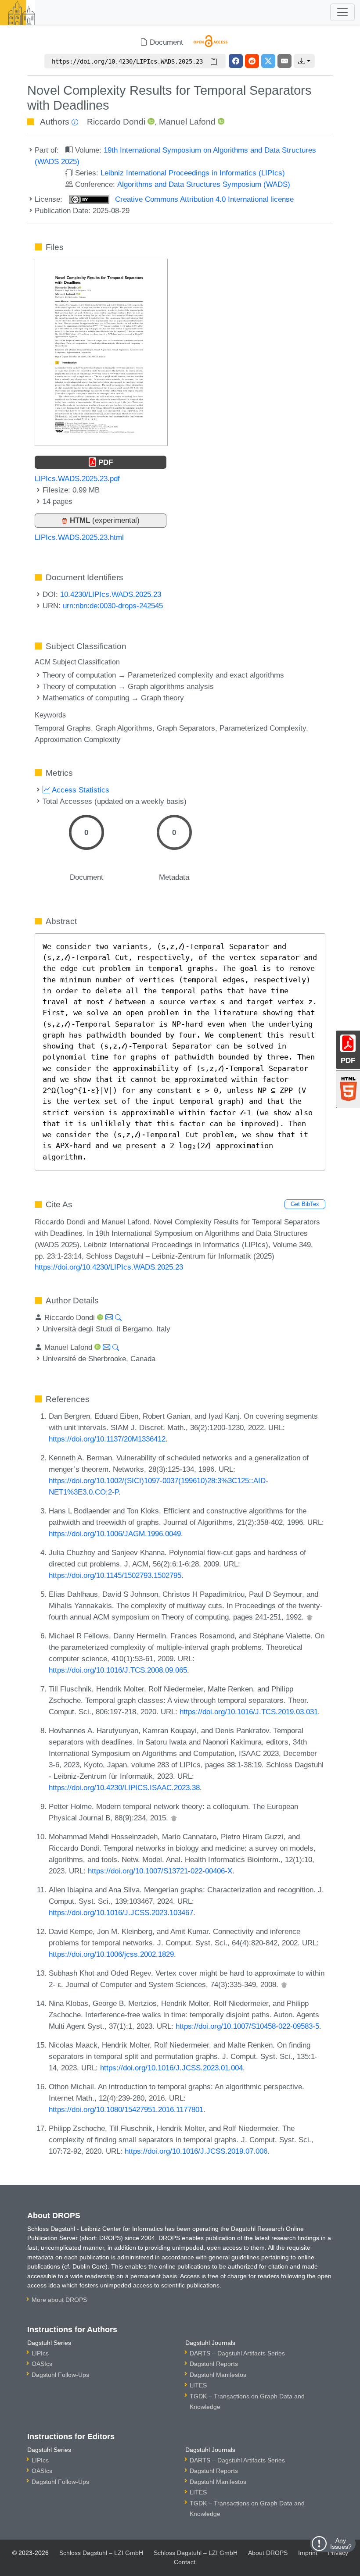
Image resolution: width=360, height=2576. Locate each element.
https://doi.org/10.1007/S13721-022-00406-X (160, 1871)
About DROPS (268, 2553)
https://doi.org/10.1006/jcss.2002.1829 (111, 1954)
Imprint (308, 2553)
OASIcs (42, 2364)
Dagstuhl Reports (214, 2364)
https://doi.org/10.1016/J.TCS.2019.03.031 (249, 1712)
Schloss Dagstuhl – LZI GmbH (101, 2553)
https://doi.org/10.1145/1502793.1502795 (115, 1575)
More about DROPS (59, 2300)
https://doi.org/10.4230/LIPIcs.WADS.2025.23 (109, 1267)
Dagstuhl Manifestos (218, 2375)
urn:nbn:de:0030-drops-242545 (113, 606)
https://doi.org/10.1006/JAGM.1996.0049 (115, 1534)
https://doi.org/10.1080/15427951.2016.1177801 (126, 2109)
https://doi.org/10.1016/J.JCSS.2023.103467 (121, 1912)
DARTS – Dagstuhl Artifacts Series (237, 2353)
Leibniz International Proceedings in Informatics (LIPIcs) (193, 173)
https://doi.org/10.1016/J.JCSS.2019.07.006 (196, 2151)
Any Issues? (341, 2544)
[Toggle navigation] (342, 12)
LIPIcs (40, 2353)
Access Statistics (80, 790)
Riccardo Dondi (116, 122)
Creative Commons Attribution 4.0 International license (203, 199)
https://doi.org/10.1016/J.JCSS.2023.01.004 (171, 2068)
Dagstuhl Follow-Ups (60, 2375)
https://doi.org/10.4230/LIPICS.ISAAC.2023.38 (124, 1788)
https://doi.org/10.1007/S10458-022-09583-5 (247, 2026)
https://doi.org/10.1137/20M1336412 (107, 1439)
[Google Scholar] (310, 1617)
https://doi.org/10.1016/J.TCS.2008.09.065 (118, 1670)
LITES (198, 2385)
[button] (304, 61)
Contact (185, 2562)
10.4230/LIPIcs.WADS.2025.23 (111, 594)
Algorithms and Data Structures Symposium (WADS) (204, 184)
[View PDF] (101, 352)
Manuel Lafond (187, 122)
